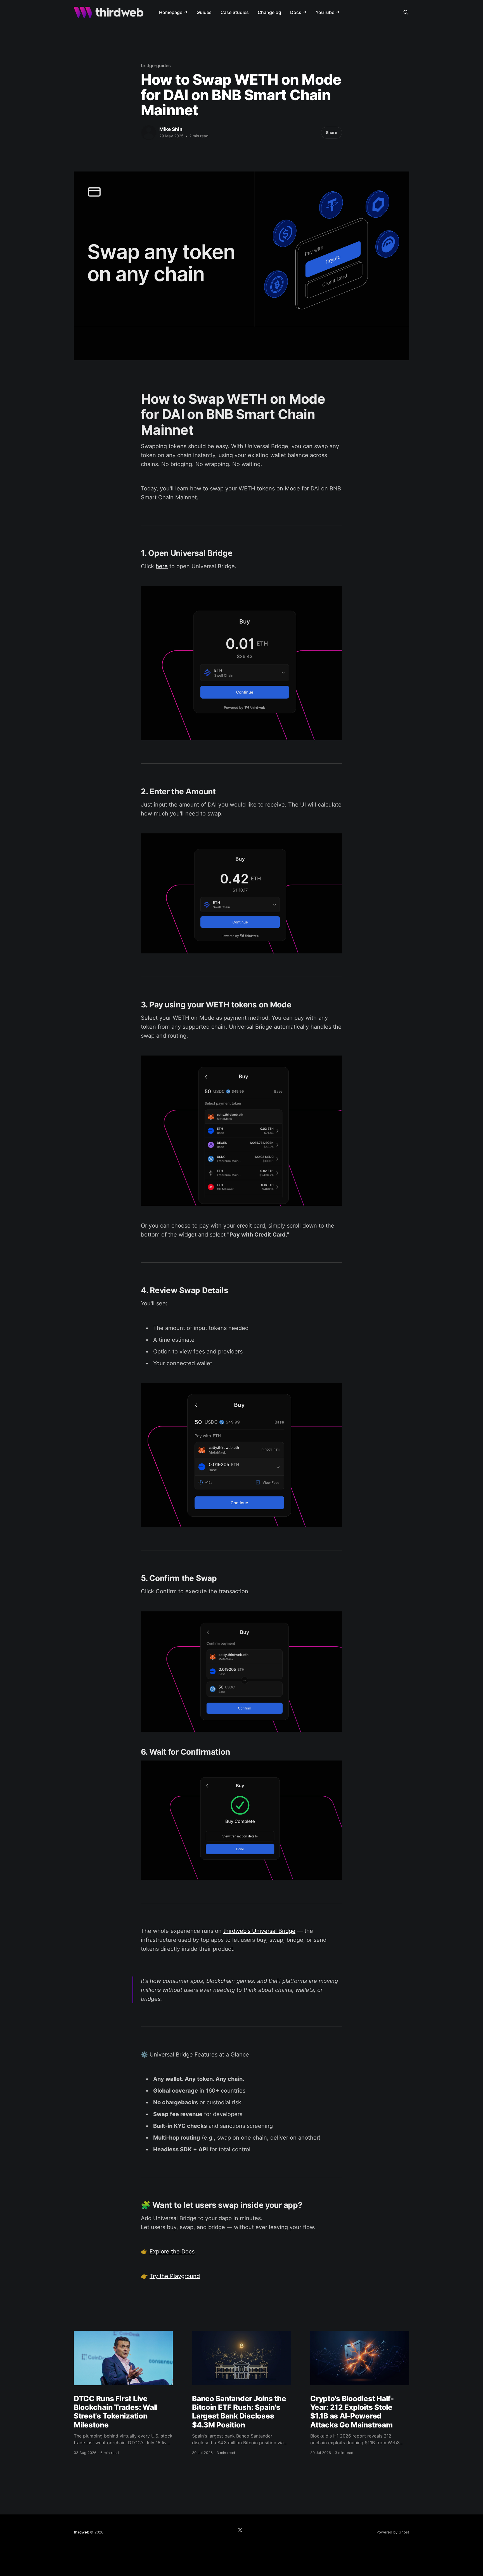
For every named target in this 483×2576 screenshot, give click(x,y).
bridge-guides (156, 65)
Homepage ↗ (173, 12)
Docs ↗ (298, 12)
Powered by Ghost (393, 2532)
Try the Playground (175, 2276)
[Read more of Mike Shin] (149, 133)
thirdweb (81, 2532)
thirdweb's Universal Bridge (259, 1931)
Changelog (269, 12)
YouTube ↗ (328, 12)
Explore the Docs (172, 2251)
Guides (204, 12)
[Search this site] (406, 12)
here (162, 566)
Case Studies (235, 12)
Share (332, 132)
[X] (240, 2530)
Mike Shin (171, 129)
